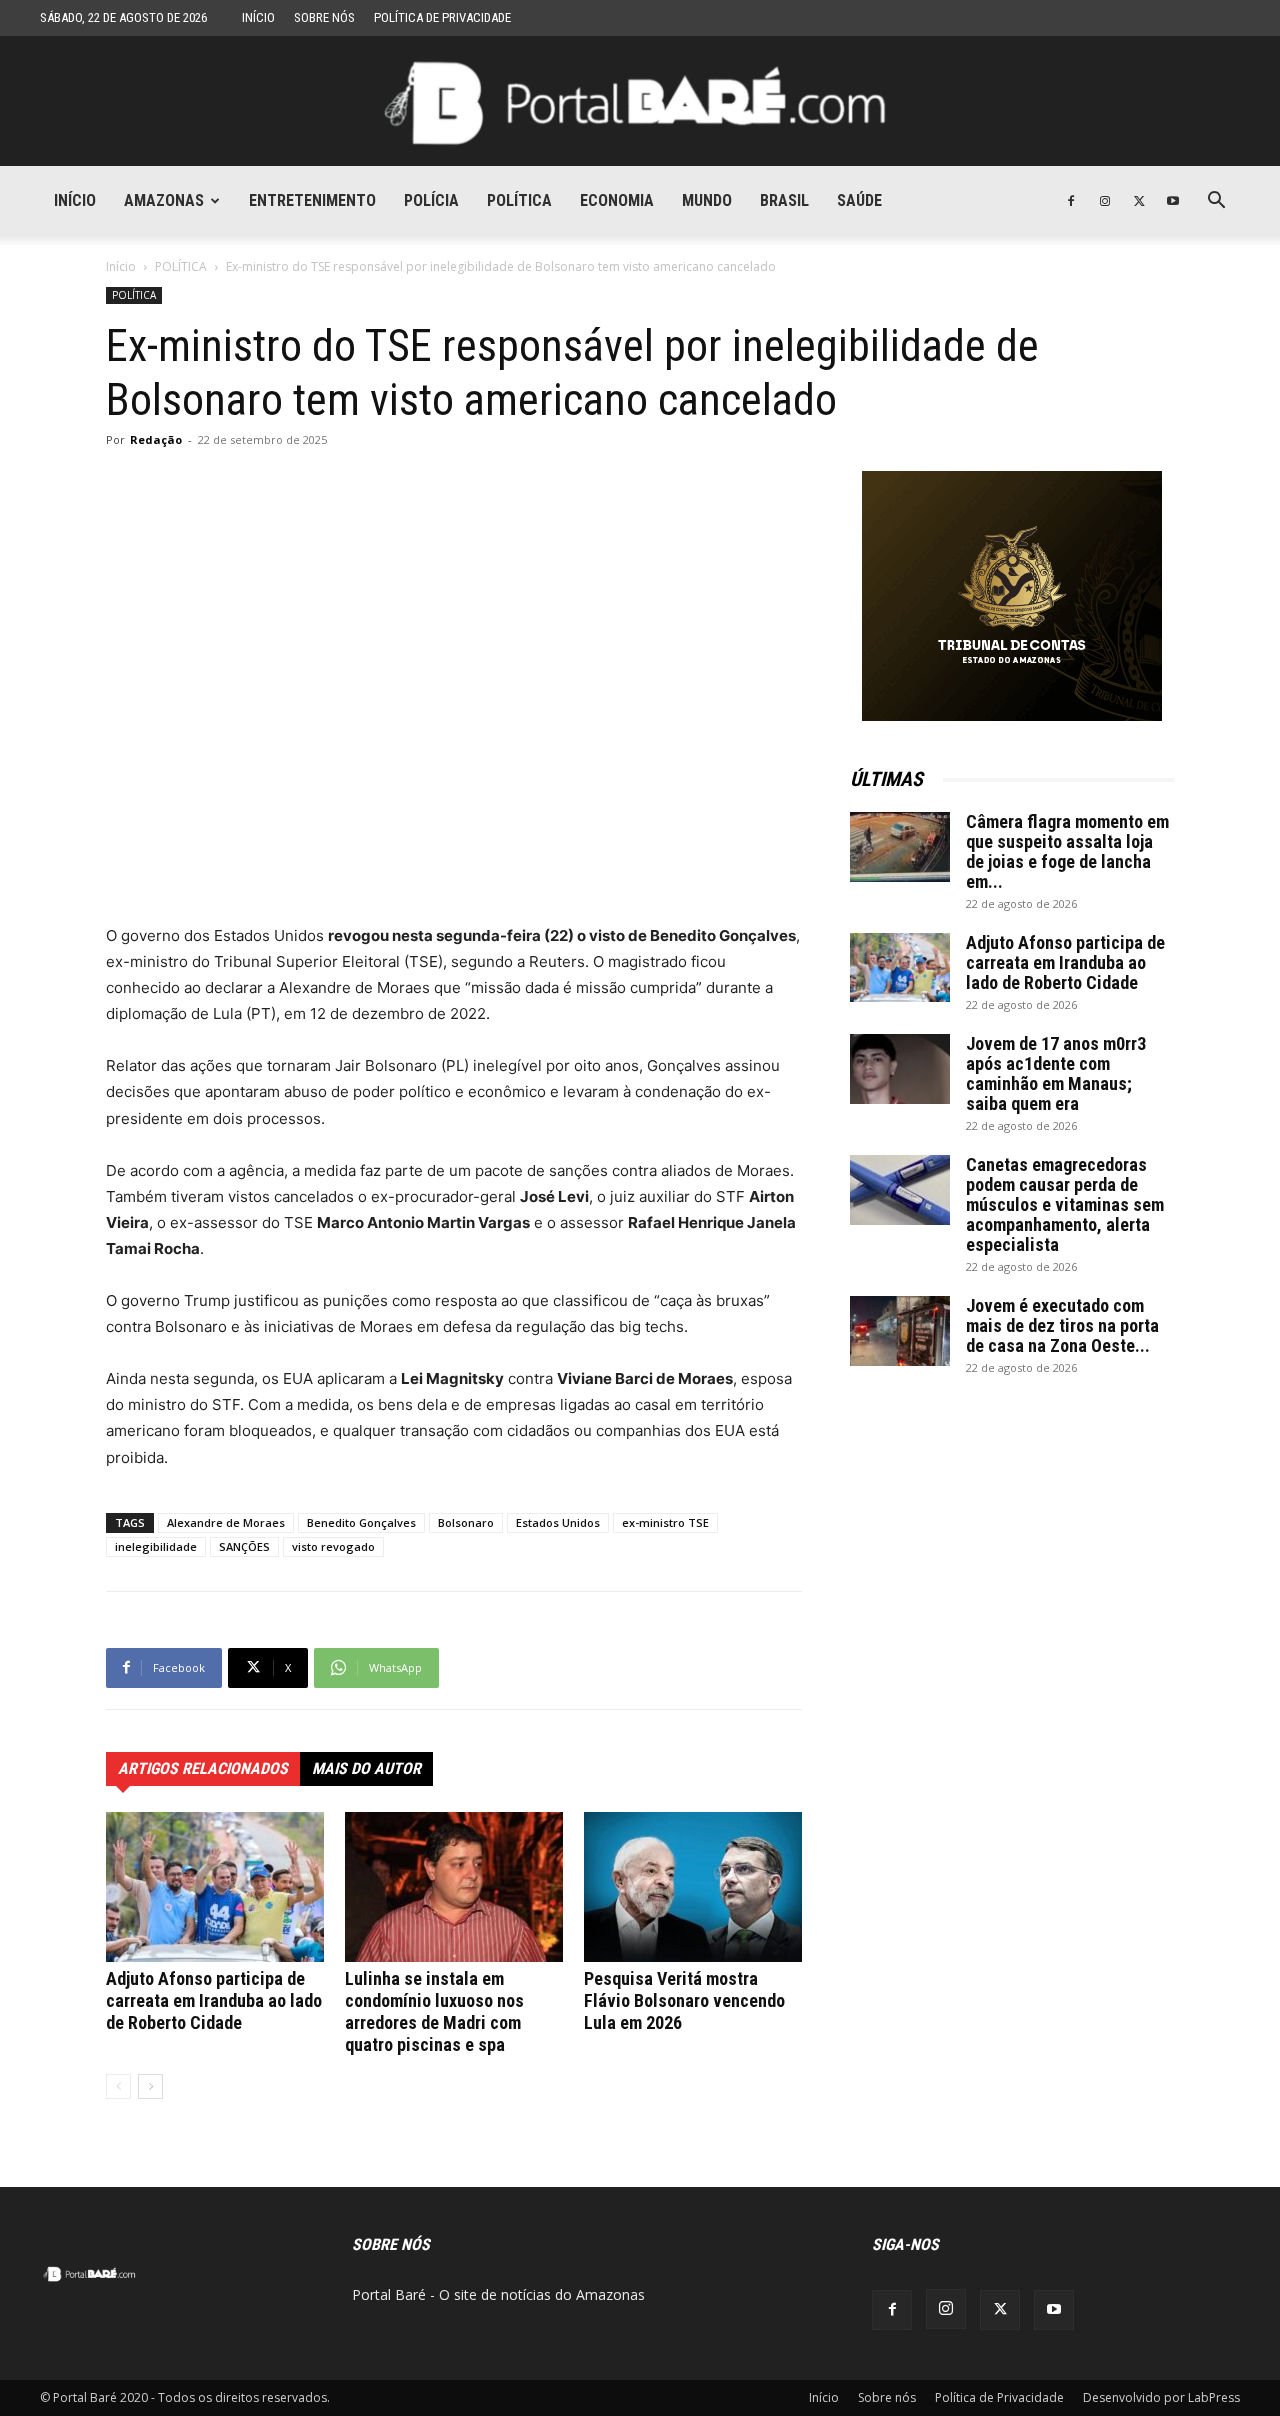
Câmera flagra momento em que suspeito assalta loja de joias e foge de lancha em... (1067, 851)
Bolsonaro (466, 1522)
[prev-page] (118, 2086)
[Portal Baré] (640, 102)
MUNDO (707, 200)
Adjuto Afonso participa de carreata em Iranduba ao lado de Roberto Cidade (214, 2000)
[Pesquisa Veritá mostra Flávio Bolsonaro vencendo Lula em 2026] (693, 1887)
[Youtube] (1173, 201)
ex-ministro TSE (665, 1522)
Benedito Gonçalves (361, 1522)
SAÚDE (859, 200)
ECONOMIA (617, 200)
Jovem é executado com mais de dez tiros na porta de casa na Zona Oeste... (1062, 1325)
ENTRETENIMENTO (312, 200)
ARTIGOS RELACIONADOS (203, 1768)
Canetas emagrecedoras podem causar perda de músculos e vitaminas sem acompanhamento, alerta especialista (1065, 1204)
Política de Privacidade (442, 17)
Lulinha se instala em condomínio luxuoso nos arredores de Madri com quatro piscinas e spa (434, 2011)
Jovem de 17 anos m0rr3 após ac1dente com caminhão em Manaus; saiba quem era (1056, 1073)
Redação (156, 439)
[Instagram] (1105, 201)
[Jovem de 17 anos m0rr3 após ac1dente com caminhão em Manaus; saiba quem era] (900, 1069)
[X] (1139, 201)
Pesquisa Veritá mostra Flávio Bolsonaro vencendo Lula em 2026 (684, 2000)
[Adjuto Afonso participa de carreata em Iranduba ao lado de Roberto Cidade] (215, 1887)
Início (258, 17)
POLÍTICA (519, 200)
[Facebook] (1071, 201)
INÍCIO (75, 200)
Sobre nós (324, 17)
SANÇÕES (244, 1546)
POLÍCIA (431, 200)
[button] (1216, 202)
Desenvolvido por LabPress (1161, 2397)
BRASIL (784, 200)
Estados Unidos (558, 1522)
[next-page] (150, 2086)
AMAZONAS (164, 200)
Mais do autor (366, 1768)
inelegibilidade (156, 1546)
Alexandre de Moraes (226, 1522)
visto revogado (333, 1546)
